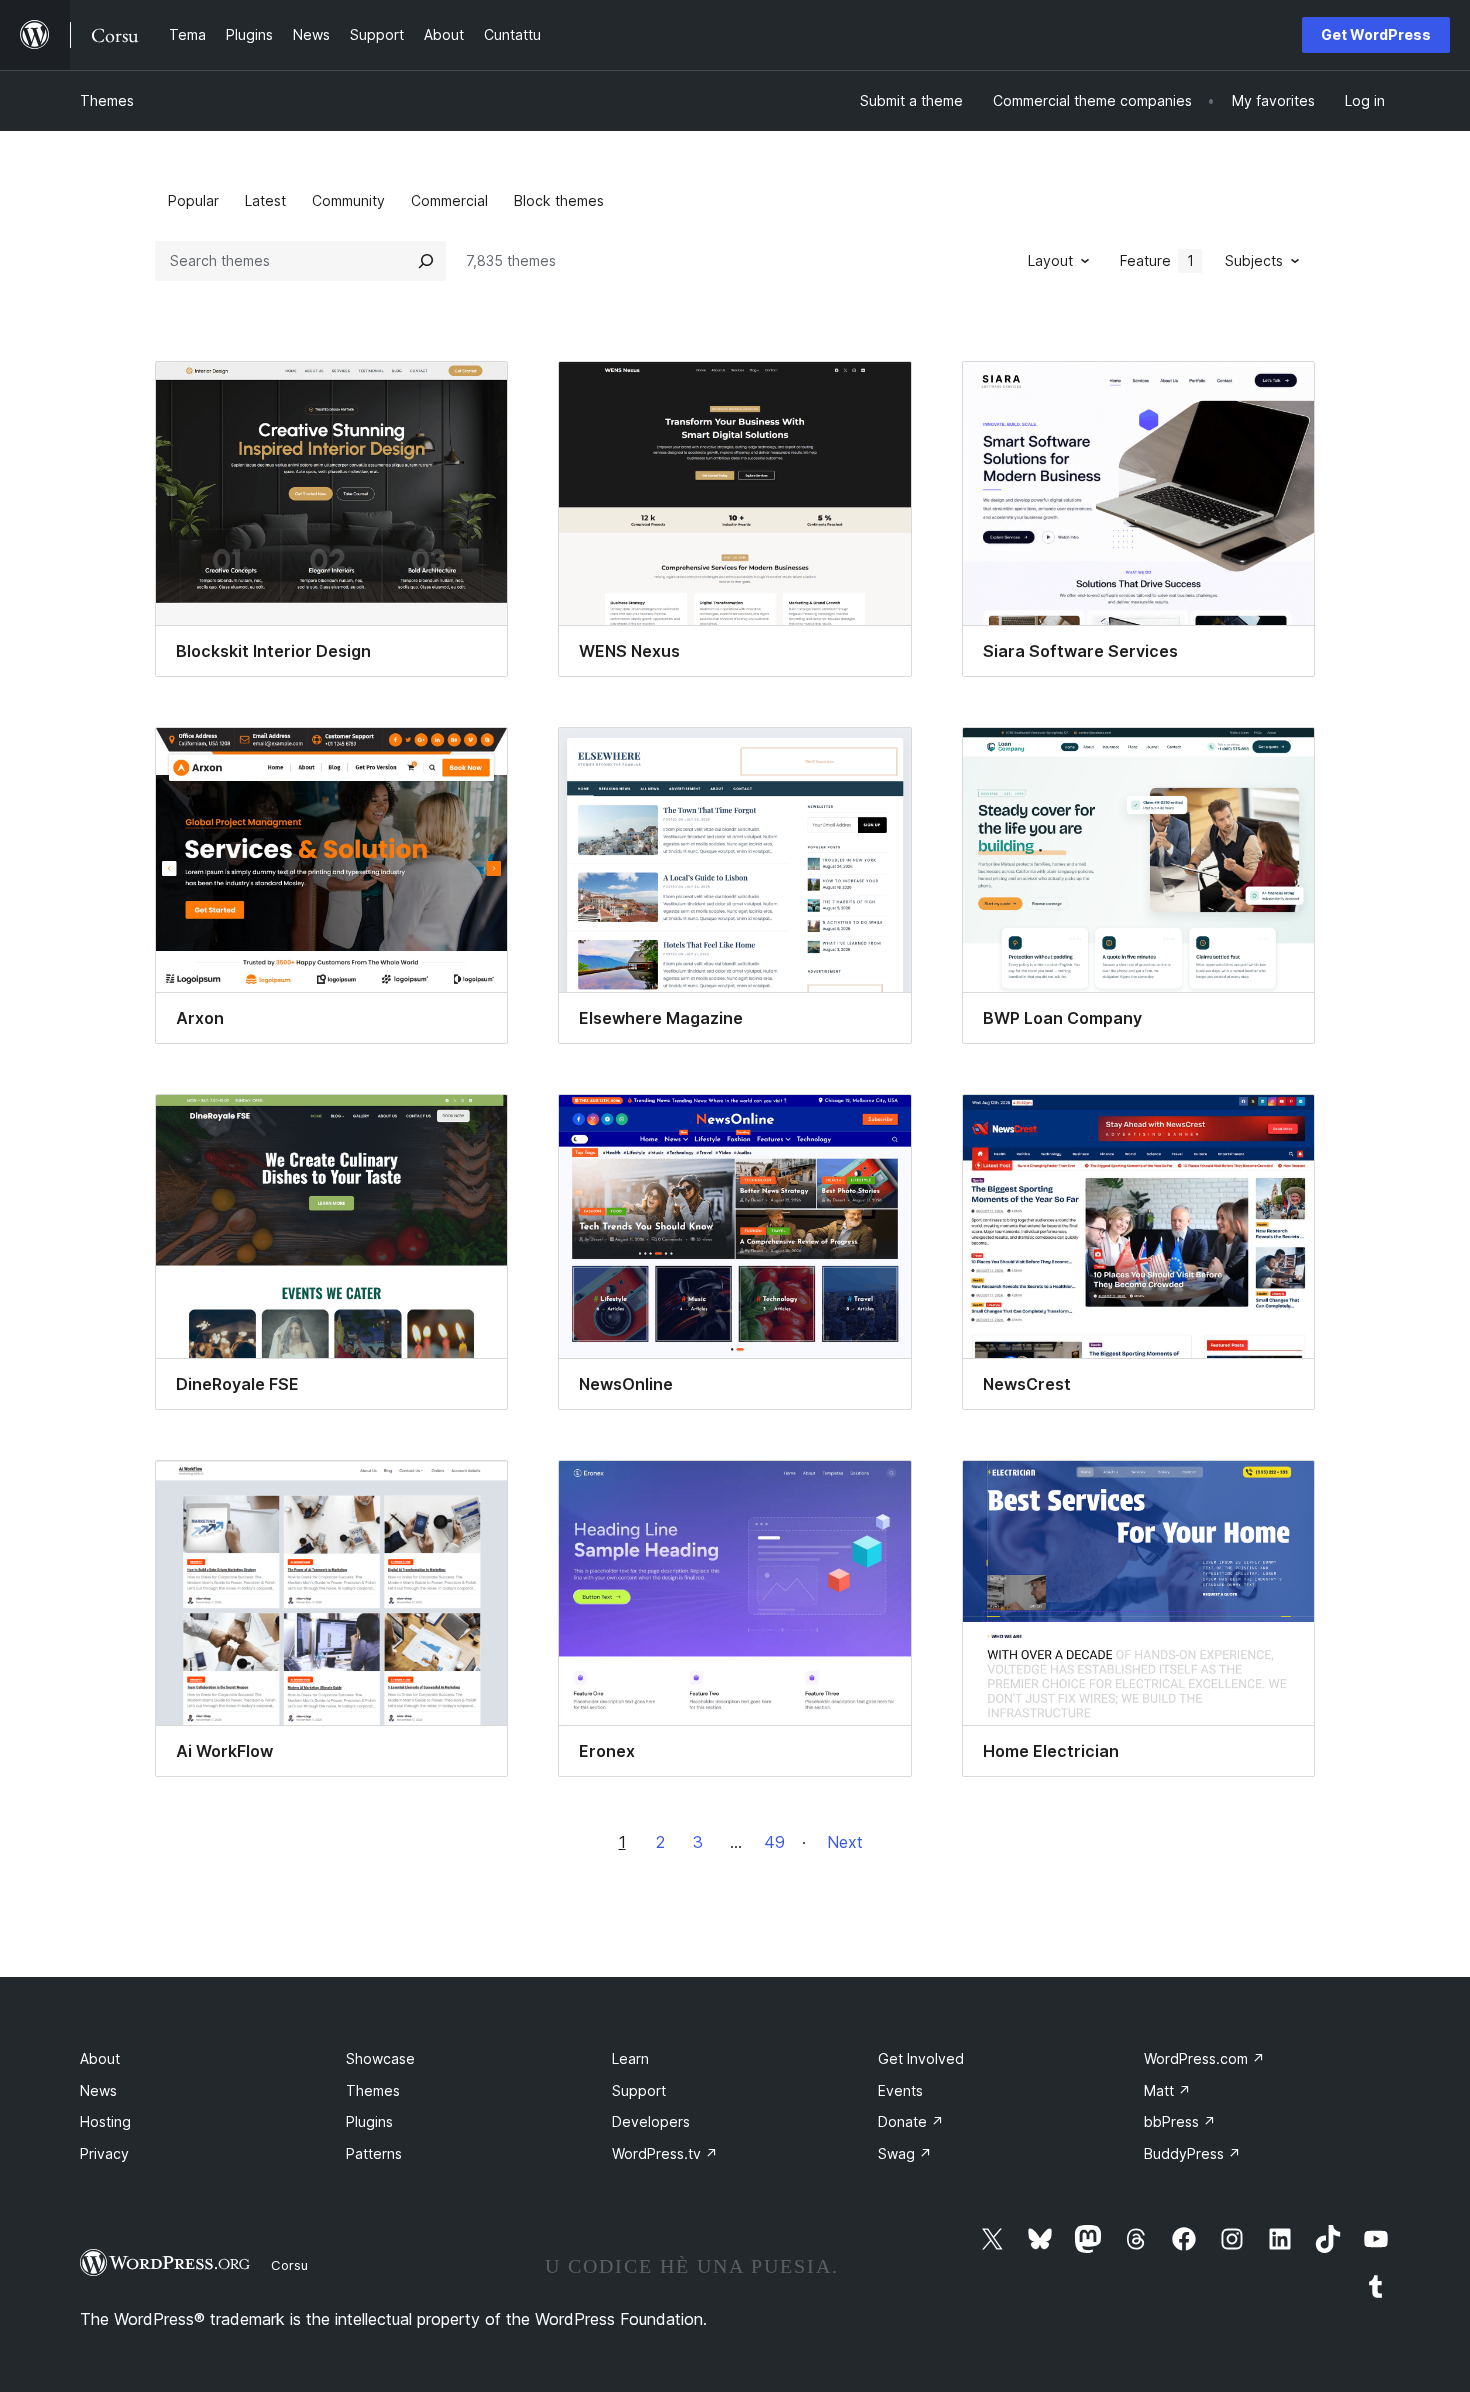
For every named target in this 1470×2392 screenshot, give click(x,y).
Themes (107, 100)
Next (845, 1842)
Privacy (104, 2153)
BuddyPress (1192, 2153)
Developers (651, 2121)
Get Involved (921, 2058)
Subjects (1254, 260)
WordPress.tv (665, 2153)
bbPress (1180, 2121)
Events (900, 2090)
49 (774, 1842)
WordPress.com (1204, 2058)
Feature (1157, 260)
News (98, 2090)
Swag (905, 2153)
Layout (1050, 260)
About (100, 2058)
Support (639, 2090)
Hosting (105, 2121)
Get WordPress (1376, 34)
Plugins (369, 2121)
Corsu (289, 2265)
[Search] (426, 261)
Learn (630, 2058)
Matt (1167, 2090)
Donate (911, 2121)
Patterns (374, 2153)
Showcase (380, 2058)
